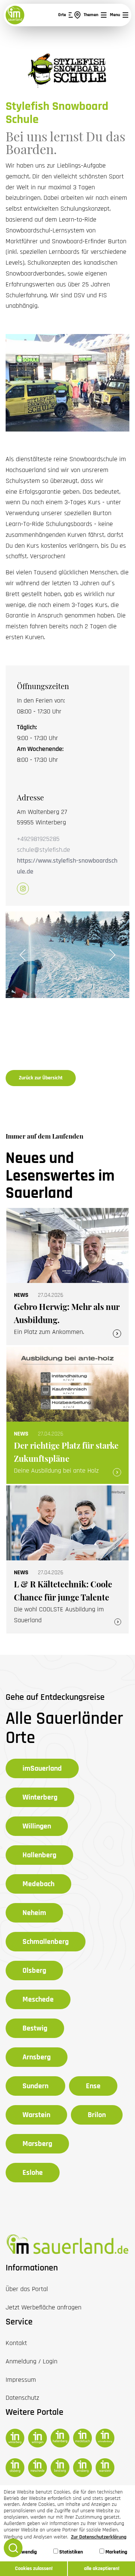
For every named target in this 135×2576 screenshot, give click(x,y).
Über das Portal (27, 2289)
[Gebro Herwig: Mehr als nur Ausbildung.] (67, 1277)
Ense (93, 2086)
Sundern (35, 2086)
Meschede (38, 1999)
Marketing (116, 2552)
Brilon (97, 2115)
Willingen (37, 1826)
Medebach (38, 1884)
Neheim (34, 1913)
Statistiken (70, 2552)
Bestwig (35, 2028)
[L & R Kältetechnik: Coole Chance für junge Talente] (67, 1559)
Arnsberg (37, 2057)
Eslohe (33, 2173)
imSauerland (42, 1768)
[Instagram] (23, 889)
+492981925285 (38, 839)
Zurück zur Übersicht (41, 1078)
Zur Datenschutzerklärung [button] (99, 2537)
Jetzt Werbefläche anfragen (43, 2307)
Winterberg (40, 1797)
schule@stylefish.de (43, 850)
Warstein (36, 2115)
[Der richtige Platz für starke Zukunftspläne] (67, 1415)
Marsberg (37, 2144)
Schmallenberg (46, 1942)
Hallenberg (39, 1855)
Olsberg (34, 1971)
